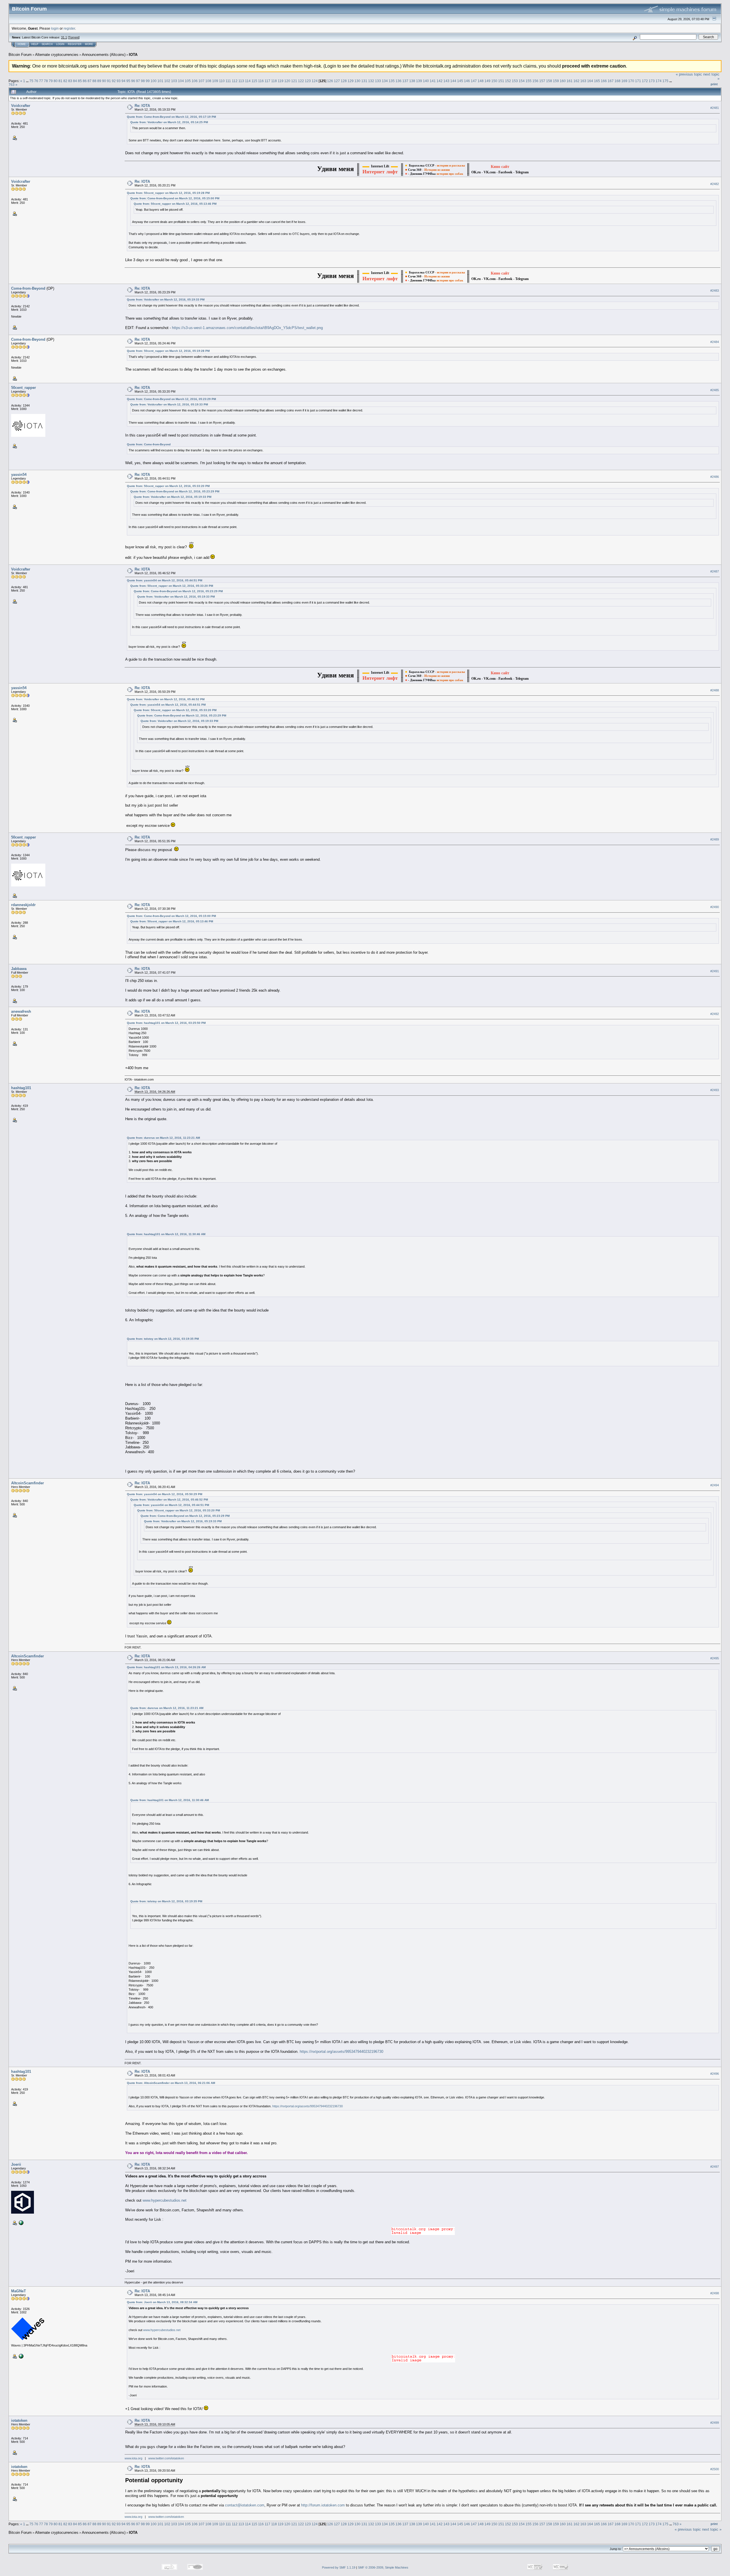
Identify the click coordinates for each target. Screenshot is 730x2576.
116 (261, 81)
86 (85, 81)
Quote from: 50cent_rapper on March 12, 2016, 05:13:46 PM (175, 204)
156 (535, 81)
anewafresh (21, 1011)
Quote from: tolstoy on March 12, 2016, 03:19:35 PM (163, 1339)
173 (652, 81)
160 (563, 81)
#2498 (715, 2293)
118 (274, 81)
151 (501, 81)
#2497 (715, 2167)
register (69, 28)
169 (624, 81)
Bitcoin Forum (20, 55)
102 (167, 81)
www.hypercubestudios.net (165, 2200)
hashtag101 (21, 1088)
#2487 (715, 571)
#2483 (715, 291)
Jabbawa (19, 969)
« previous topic (689, 74)
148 (481, 81)
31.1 (64, 37)
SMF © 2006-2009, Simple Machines (383, 2567)
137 (405, 81)
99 (148, 81)
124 (315, 81)
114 (248, 81)
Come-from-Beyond (28, 288)
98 (143, 81)
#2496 (715, 2074)
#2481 (715, 108)
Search (47, 44)
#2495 (715, 1658)
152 (508, 81)
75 (31, 81)
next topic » (712, 2529)
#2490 (715, 907)
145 (460, 81)
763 (12, 85)
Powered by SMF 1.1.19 (339, 2567)
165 (597, 81)
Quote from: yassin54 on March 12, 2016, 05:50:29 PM (165, 1494)
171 (638, 81)
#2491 (715, 971)
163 (583, 81)
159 (556, 81)
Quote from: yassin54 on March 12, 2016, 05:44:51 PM (165, 580)
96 (133, 81)
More (89, 44)
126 (330, 81)
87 (90, 81)
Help (35, 44)
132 (371, 81)
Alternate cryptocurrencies (57, 55)
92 (114, 81)
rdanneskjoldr (23, 905)
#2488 (715, 690)
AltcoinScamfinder (28, 1483)
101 (160, 81)
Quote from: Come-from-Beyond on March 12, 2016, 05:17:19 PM (171, 117)
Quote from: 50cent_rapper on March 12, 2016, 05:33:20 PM (168, 486)
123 (308, 81)
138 (412, 81)
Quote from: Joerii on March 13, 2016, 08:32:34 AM (162, 2302)
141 (433, 81)
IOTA (133, 55)
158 (549, 81)
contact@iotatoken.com (245, 2505)
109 (215, 81)
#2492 (715, 1014)
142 (440, 81)
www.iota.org (133, 2458)
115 (254, 81)
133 (378, 81)
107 (201, 81)
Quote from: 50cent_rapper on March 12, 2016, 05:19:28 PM (168, 193)
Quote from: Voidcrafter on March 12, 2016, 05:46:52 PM (166, 699)
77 (41, 81)
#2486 (715, 477)
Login (60, 44)
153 (515, 81)
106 (195, 81)
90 (104, 81)
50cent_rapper (24, 388)
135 (392, 81)
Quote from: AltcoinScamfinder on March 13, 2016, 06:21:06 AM (171, 2083)
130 (357, 81)
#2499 (715, 2423)
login (55, 28)
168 (618, 81)
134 (385, 81)
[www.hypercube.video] (21, 2222)
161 (570, 81)
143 (446, 81)
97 (138, 81)
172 (645, 81)
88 (94, 81)
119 (281, 81)
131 (364, 81)
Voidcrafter (21, 106)
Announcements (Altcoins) (104, 55)
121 (294, 81)
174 (659, 81)
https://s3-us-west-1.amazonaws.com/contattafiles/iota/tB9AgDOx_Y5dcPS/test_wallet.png (247, 328)
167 (611, 81)
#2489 (715, 840)
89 (99, 81)
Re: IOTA (142, 106)
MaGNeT (19, 2291)
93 (119, 81)
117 (267, 81)
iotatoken (19, 2420)
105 (188, 81)
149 (487, 81)
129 (351, 81)
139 (419, 81)
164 (590, 81)
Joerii (16, 2164)
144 (453, 81)
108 (208, 81)
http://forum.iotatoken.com (323, 2505)
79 (51, 81)
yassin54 (19, 475)
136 (399, 81)
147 (474, 81)
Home (22, 44)
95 (128, 81)
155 (529, 81)
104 (181, 81)
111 (228, 81)
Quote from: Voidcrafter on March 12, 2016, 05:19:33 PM (166, 300)
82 (65, 81)
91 (109, 81)
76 (36, 81)
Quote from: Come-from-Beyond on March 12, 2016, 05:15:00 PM (175, 198)
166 (604, 81)
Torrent (74, 37)
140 (426, 81)
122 (301, 81)
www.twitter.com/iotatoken (166, 2458)
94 (123, 81)
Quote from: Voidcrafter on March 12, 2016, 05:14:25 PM (169, 122)
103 (174, 81)
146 (467, 81)
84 (75, 81)
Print (714, 84)
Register (75, 44)
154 (522, 81)
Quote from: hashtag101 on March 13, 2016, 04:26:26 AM (166, 1667)
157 (542, 81)
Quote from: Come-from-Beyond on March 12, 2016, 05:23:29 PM (171, 399)
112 (235, 81)
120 (287, 81)
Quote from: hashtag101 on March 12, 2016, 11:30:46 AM (166, 1234)
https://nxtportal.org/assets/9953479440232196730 (341, 2052)
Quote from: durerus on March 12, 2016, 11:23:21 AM (163, 1138)
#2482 (715, 184)
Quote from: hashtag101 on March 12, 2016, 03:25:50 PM (166, 1023)
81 (60, 81)
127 (337, 81)
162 (576, 81)
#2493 (715, 1090)
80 (56, 81)
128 (344, 81)
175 (665, 81)
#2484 (715, 342)
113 (241, 81)
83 (70, 81)
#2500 (715, 2469)
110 (222, 81)
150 (494, 81)
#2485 (715, 390)
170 (631, 81)
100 (154, 81)
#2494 (715, 1485)
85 (80, 81)
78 (46, 81)
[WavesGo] (21, 2356)
